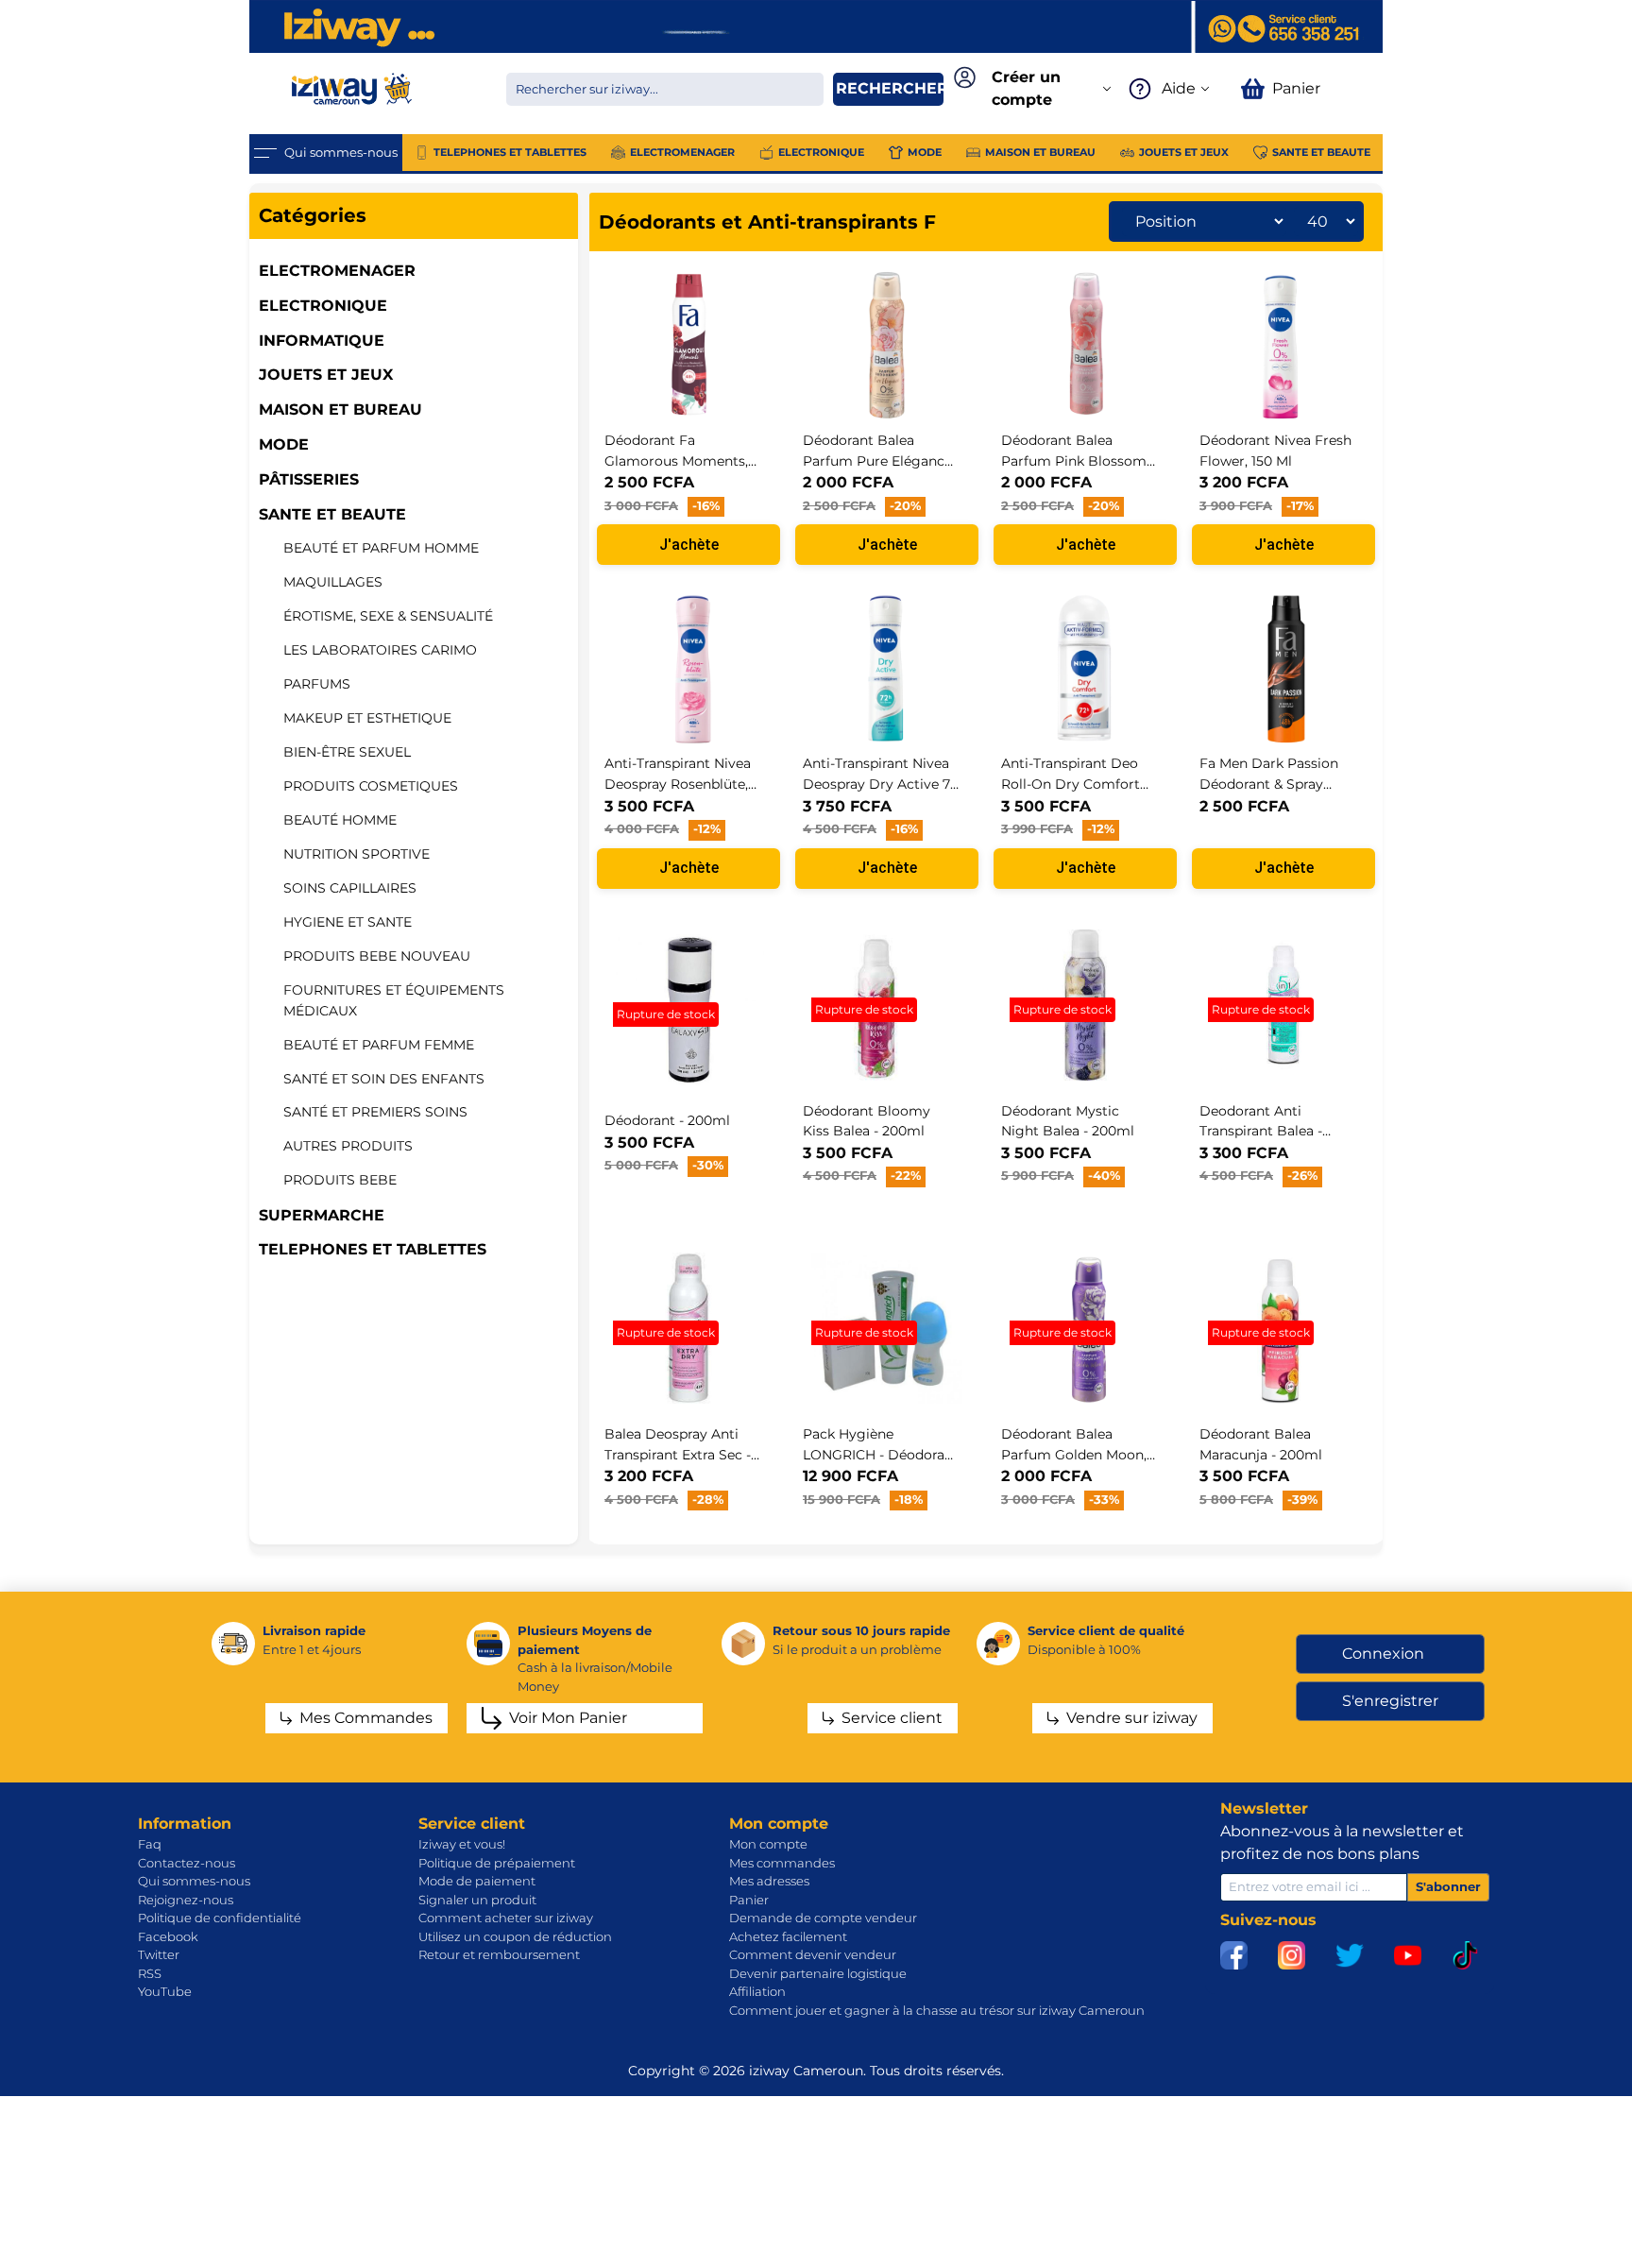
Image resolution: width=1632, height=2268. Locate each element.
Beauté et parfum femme (379, 1045)
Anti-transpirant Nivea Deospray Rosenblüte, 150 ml (678, 784)
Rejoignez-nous (186, 1900)
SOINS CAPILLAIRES (350, 888)
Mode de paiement (477, 1881)
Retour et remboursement (499, 1954)
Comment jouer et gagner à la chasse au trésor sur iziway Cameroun (937, 2010)
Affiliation (757, 1991)
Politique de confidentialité (220, 1918)
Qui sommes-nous (194, 1881)
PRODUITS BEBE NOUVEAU (377, 956)
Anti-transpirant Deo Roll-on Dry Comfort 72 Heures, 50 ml (1071, 784)
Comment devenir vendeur (813, 1954)
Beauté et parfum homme (381, 548)
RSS (150, 1973)
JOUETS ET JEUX (326, 375)
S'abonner (1448, 1886)
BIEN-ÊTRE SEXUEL (347, 752)
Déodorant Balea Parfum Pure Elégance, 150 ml (879, 460)
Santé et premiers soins (375, 1112)
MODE (284, 444)
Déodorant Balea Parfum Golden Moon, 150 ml (1074, 1454)
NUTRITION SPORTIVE (357, 854)
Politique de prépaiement (497, 1863)
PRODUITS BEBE (340, 1180)
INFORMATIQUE (322, 341)
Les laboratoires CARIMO (380, 650)
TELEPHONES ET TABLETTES (373, 1249)
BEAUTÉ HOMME (340, 820)
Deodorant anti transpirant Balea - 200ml (1261, 1131)
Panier (749, 1900)
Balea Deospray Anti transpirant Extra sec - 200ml (678, 1454)
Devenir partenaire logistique (818, 1973)
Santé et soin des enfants (384, 1079)
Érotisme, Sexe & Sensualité (388, 616)
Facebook (168, 1936)
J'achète (689, 545)
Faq (150, 1844)
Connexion (1383, 1654)
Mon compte (768, 1844)
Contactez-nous (187, 1863)
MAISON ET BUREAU (340, 409)
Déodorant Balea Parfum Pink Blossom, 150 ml (1075, 460)
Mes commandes (782, 1863)
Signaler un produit (477, 1900)
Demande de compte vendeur (823, 1918)
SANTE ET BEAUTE (332, 514)
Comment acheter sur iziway (506, 1918)
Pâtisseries (309, 479)
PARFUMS (317, 684)
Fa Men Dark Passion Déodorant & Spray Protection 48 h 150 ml (1275, 784)
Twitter (159, 1954)
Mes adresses (769, 1881)
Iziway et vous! (462, 1844)
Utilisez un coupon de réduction (515, 1936)
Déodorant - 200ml (667, 1120)
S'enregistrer (1390, 1701)
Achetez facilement (788, 1936)
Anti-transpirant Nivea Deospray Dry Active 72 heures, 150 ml (880, 784)
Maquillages (333, 582)
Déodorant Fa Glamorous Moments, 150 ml (676, 460)
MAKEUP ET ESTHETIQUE (367, 718)
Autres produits (348, 1146)
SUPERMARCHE (322, 1215)
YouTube (165, 1991)
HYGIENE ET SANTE (348, 922)
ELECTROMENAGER (337, 271)
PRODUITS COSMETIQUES (371, 786)
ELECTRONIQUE (323, 306)
